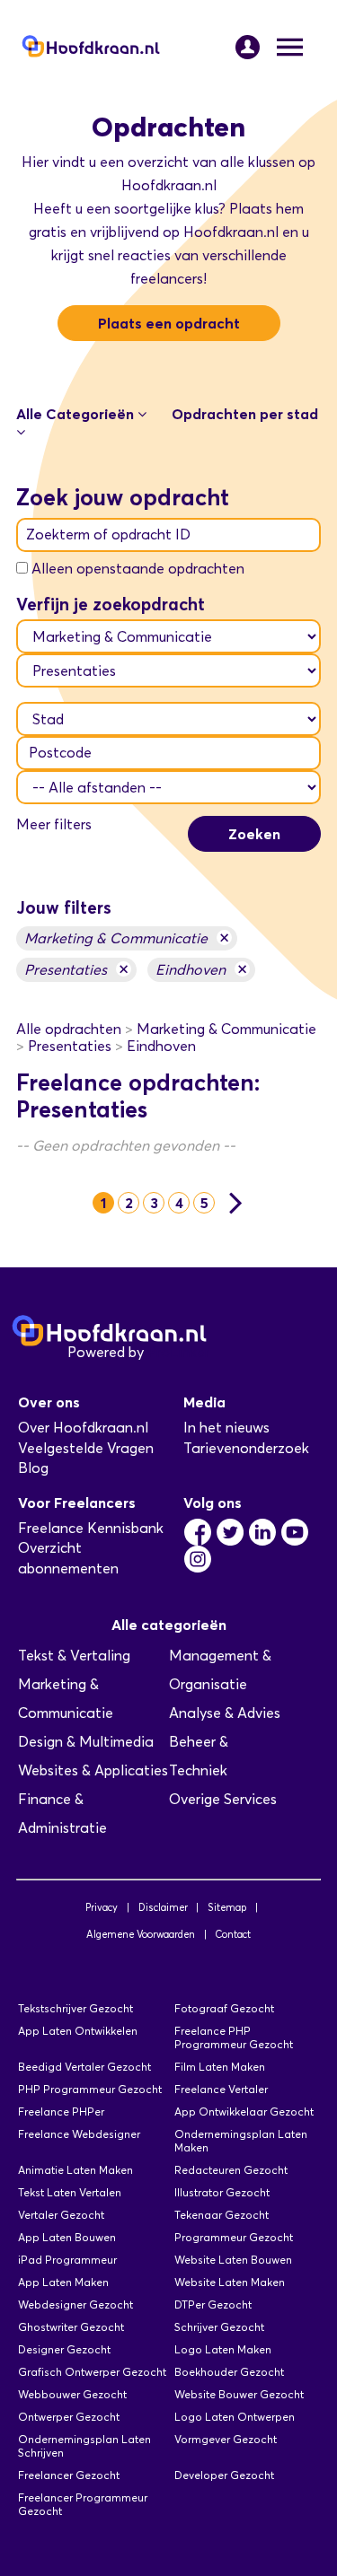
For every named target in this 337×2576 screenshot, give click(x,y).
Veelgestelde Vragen (86, 1448)
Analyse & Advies (225, 1713)
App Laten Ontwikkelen (78, 2031)
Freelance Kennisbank (91, 1528)
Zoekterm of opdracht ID (108, 534)
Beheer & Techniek (199, 1756)
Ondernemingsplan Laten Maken (241, 2141)
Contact (233, 1934)
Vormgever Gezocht (226, 2439)
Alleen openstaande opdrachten (138, 569)
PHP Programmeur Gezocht (90, 2089)
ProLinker (178, 1352)
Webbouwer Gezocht (72, 2394)
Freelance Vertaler (221, 2089)
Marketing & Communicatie (127, 938)
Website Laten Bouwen (233, 2260)
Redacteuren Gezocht (231, 2170)
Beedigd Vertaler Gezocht (84, 2067)
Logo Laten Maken (223, 2349)
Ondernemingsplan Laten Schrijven (84, 2446)
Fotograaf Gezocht (224, 2008)
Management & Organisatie (220, 1670)
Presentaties (76, 969)
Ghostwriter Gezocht (71, 2327)
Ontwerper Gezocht (69, 2417)
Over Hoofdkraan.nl (83, 1428)
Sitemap (227, 1907)
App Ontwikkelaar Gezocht (244, 2112)
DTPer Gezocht (213, 2304)
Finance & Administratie (62, 1814)
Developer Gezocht (224, 2475)
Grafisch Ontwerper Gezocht (92, 2372)
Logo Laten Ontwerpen (235, 2417)
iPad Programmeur (67, 2260)
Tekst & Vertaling (74, 1656)
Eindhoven (201, 969)
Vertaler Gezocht (61, 2215)
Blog (33, 1468)
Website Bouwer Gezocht (239, 2394)
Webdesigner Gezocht (75, 2304)
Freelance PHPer (61, 2112)
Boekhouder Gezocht (229, 2372)
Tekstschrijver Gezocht (75, 2008)
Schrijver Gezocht (219, 2327)
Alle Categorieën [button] (77, 414)
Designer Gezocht (64, 2349)
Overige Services (223, 1799)
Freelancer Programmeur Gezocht (83, 2504)
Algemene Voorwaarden (141, 1934)
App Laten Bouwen (67, 2237)
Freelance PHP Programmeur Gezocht (234, 2037)
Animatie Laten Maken (75, 2170)
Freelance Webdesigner (79, 2134)
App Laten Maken (63, 2282)
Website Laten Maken (230, 2282)
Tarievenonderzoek (246, 1448)
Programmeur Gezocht (234, 2237)
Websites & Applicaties (93, 1770)
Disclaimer (163, 1907)
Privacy (102, 1907)
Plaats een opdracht (169, 323)
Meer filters (54, 824)
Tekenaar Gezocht (222, 2215)
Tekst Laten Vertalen (70, 2192)
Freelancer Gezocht (69, 2475)
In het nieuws (226, 1428)
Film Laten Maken (220, 2067)
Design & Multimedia (86, 1742)
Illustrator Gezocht (222, 2192)
